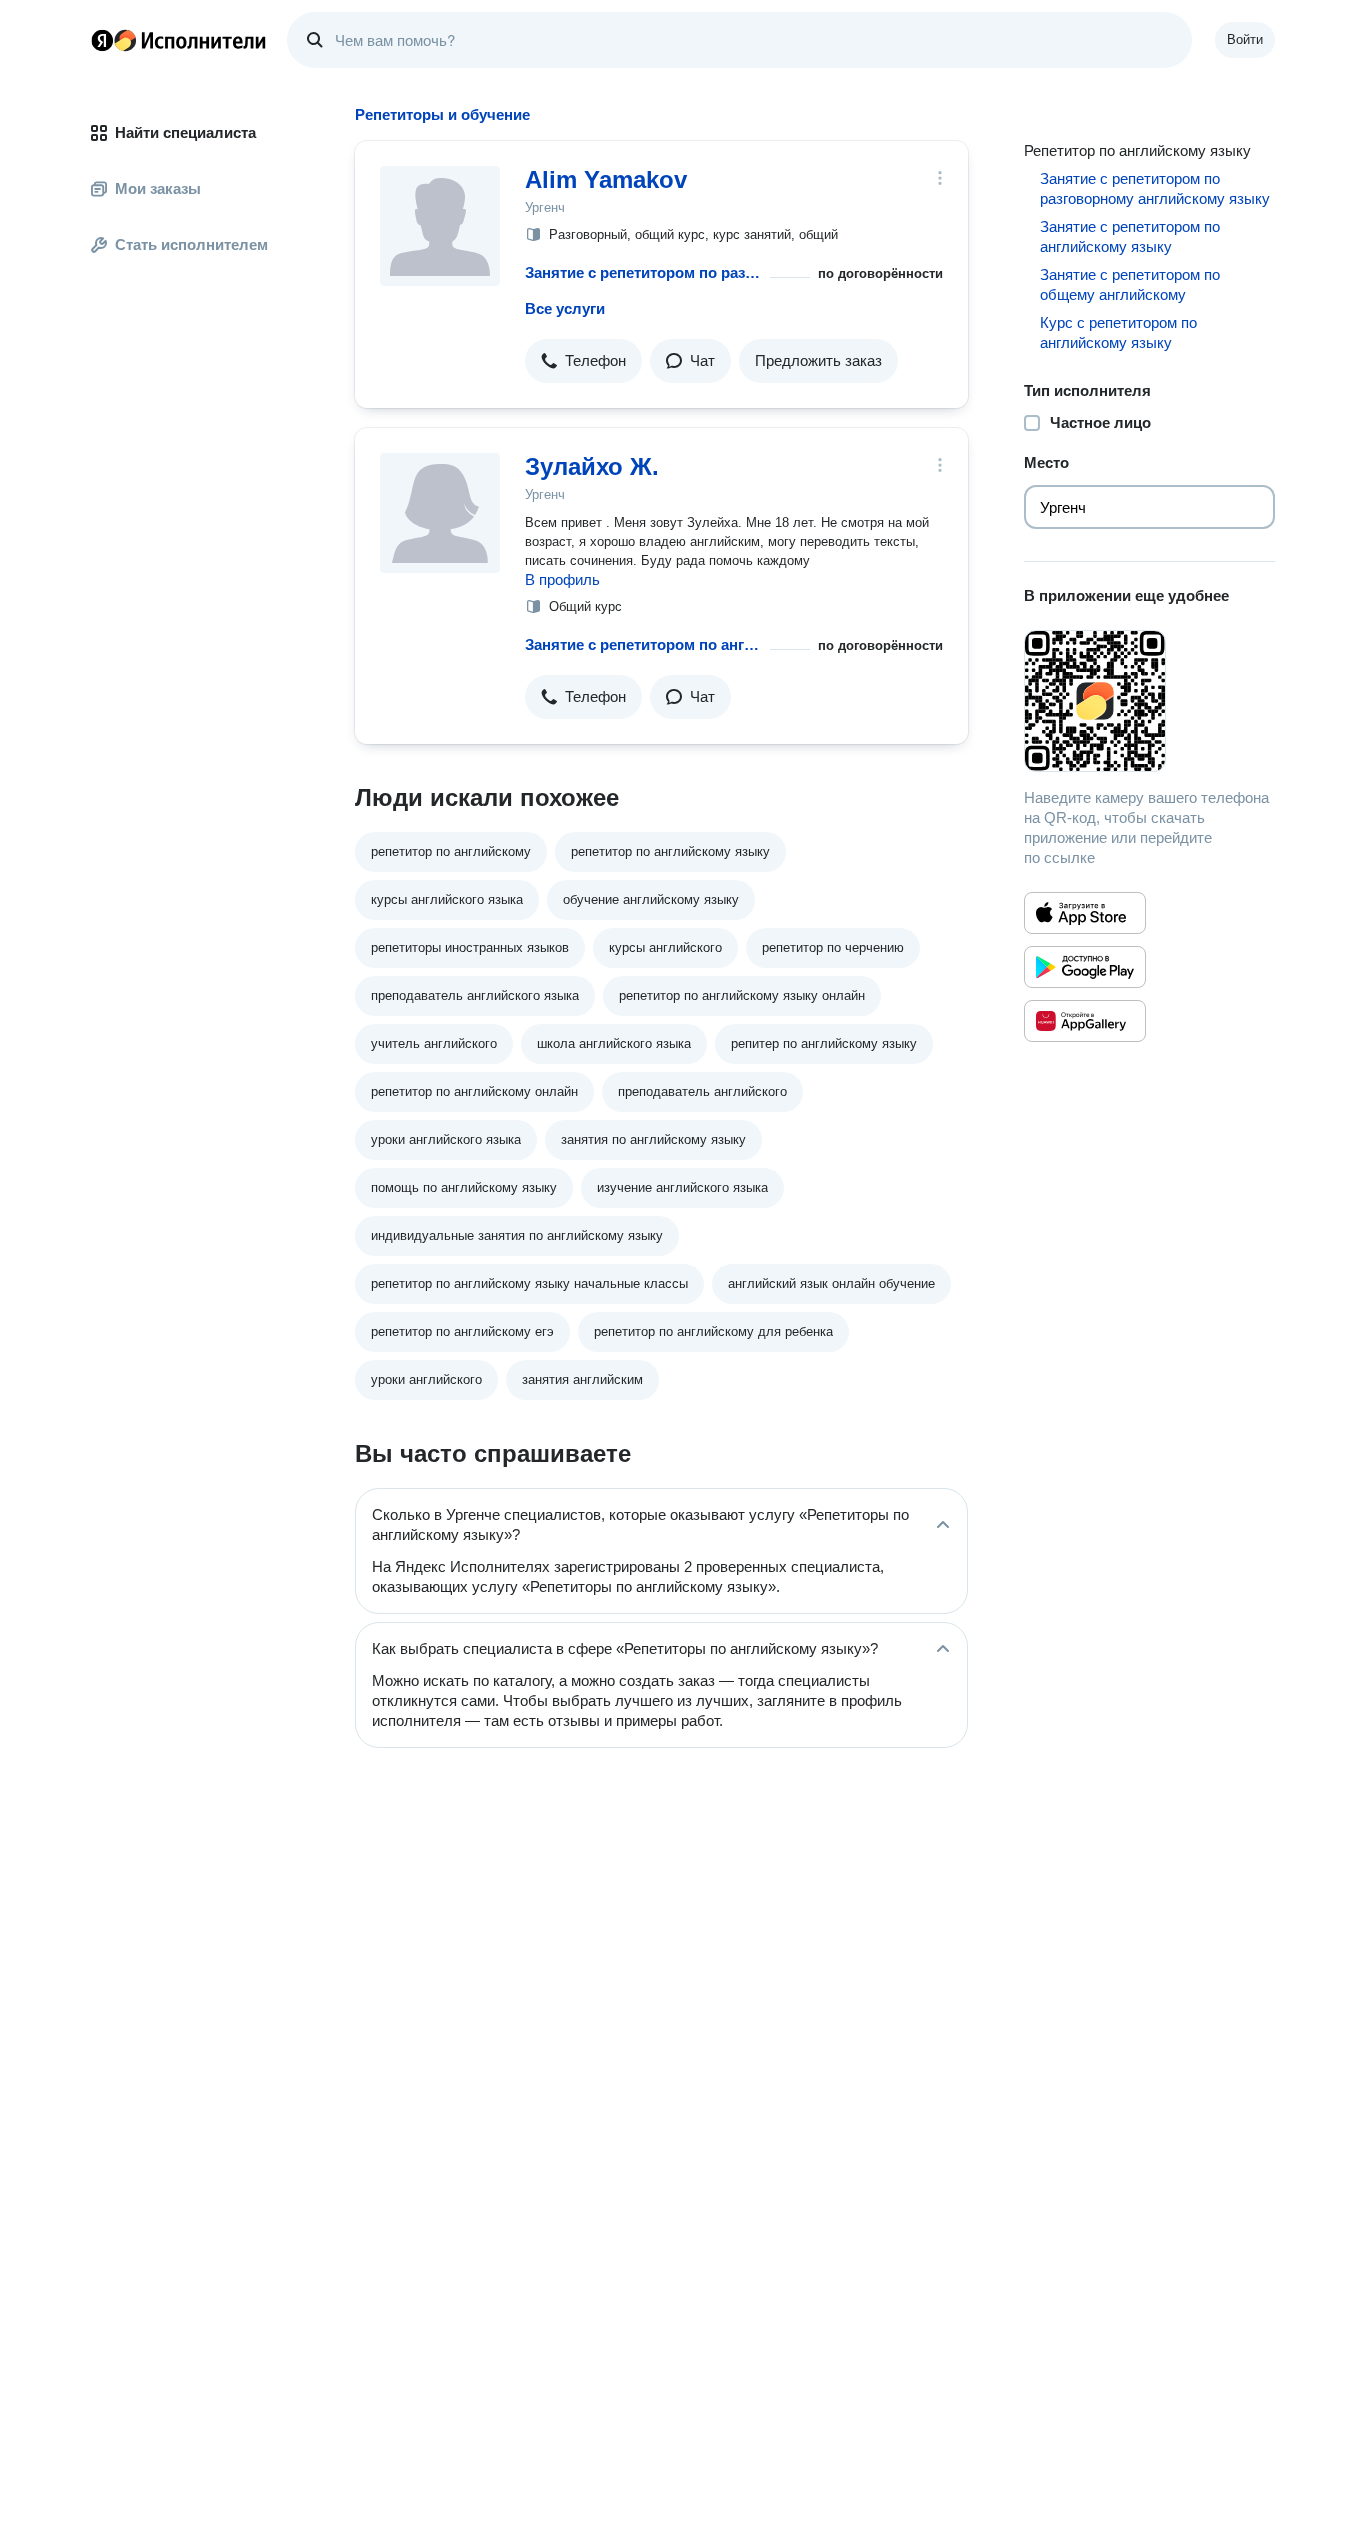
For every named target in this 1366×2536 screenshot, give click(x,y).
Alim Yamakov (606, 179)
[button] (583, 361)
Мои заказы (158, 188)
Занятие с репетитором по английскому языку (643, 644)
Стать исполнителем (191, 244)
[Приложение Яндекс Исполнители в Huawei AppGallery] (1085, 1021)
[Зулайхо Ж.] (440, 513)
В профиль (562, 579)
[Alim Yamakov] (440, 226)
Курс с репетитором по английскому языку (1118, 332)
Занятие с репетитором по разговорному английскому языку (643, 272)
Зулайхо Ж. (592, 466)
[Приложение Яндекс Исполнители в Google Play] (1085, 967)
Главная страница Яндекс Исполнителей (179, 40)
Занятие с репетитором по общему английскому (1130, 284)
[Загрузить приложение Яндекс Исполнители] (1149, 701)
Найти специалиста (185, 132)
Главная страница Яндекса (102, 40)
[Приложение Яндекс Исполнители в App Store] (1085, 913)
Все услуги (565, 308)
